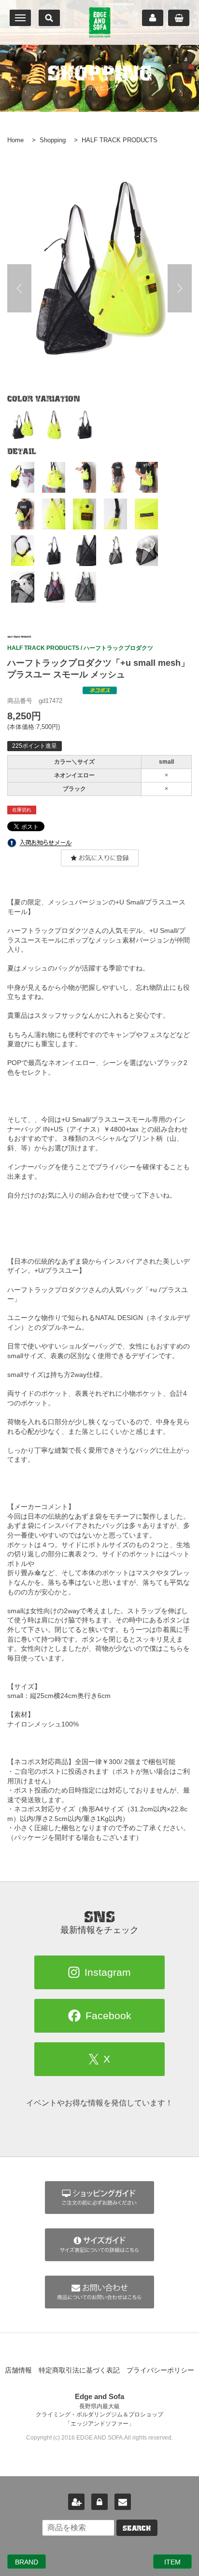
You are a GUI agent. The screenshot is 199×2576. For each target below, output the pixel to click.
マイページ (153, 18)
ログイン (99, 2502)
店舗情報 (18, 2370)
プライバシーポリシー (160, 2370)
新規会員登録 (76, 2502)
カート (179, 18)
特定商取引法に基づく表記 (79, 2370)
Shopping (53, 140)
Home (15, 140)
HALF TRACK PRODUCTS (120, 140)
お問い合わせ (123, 2502)
